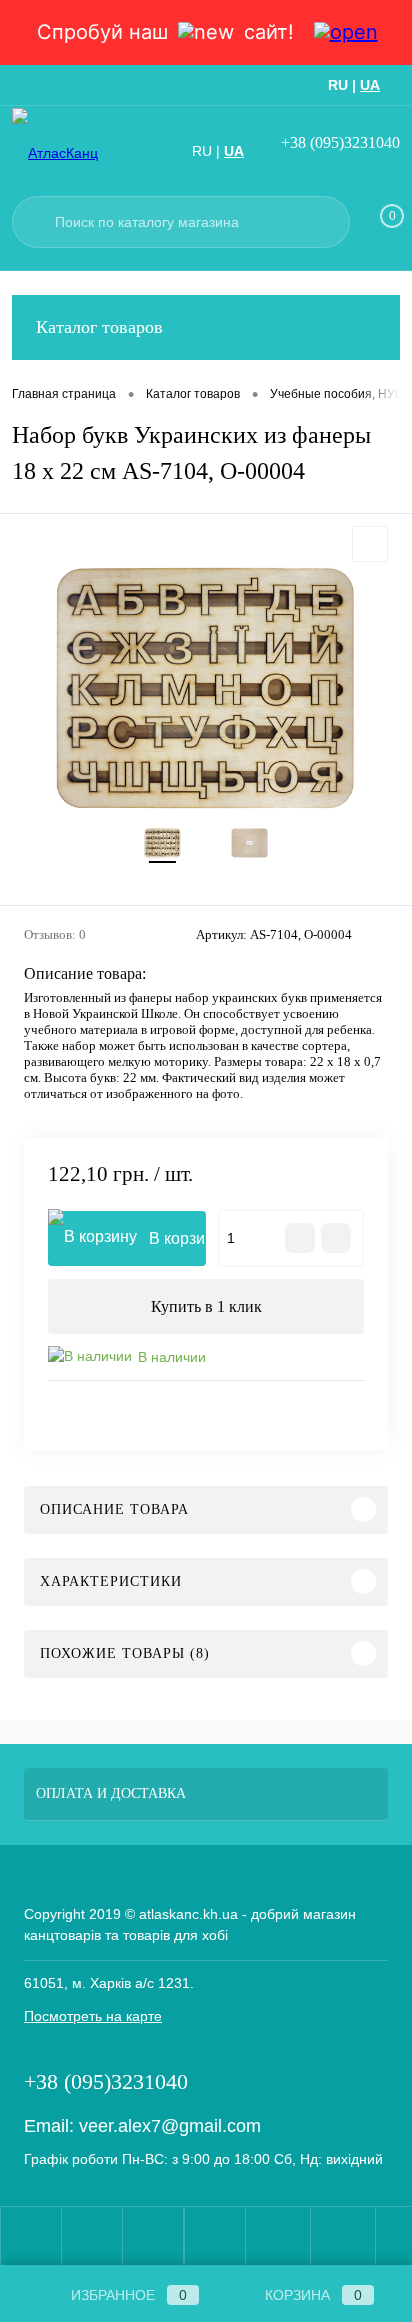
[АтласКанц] (82, 152)
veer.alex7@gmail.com (170, 2126)
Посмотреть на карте (93, 2016)
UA (370, 85)
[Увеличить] (206, 689)
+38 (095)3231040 (340, 142)
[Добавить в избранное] (370, 544)
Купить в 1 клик (206, 1306)
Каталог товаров (99, 327)
